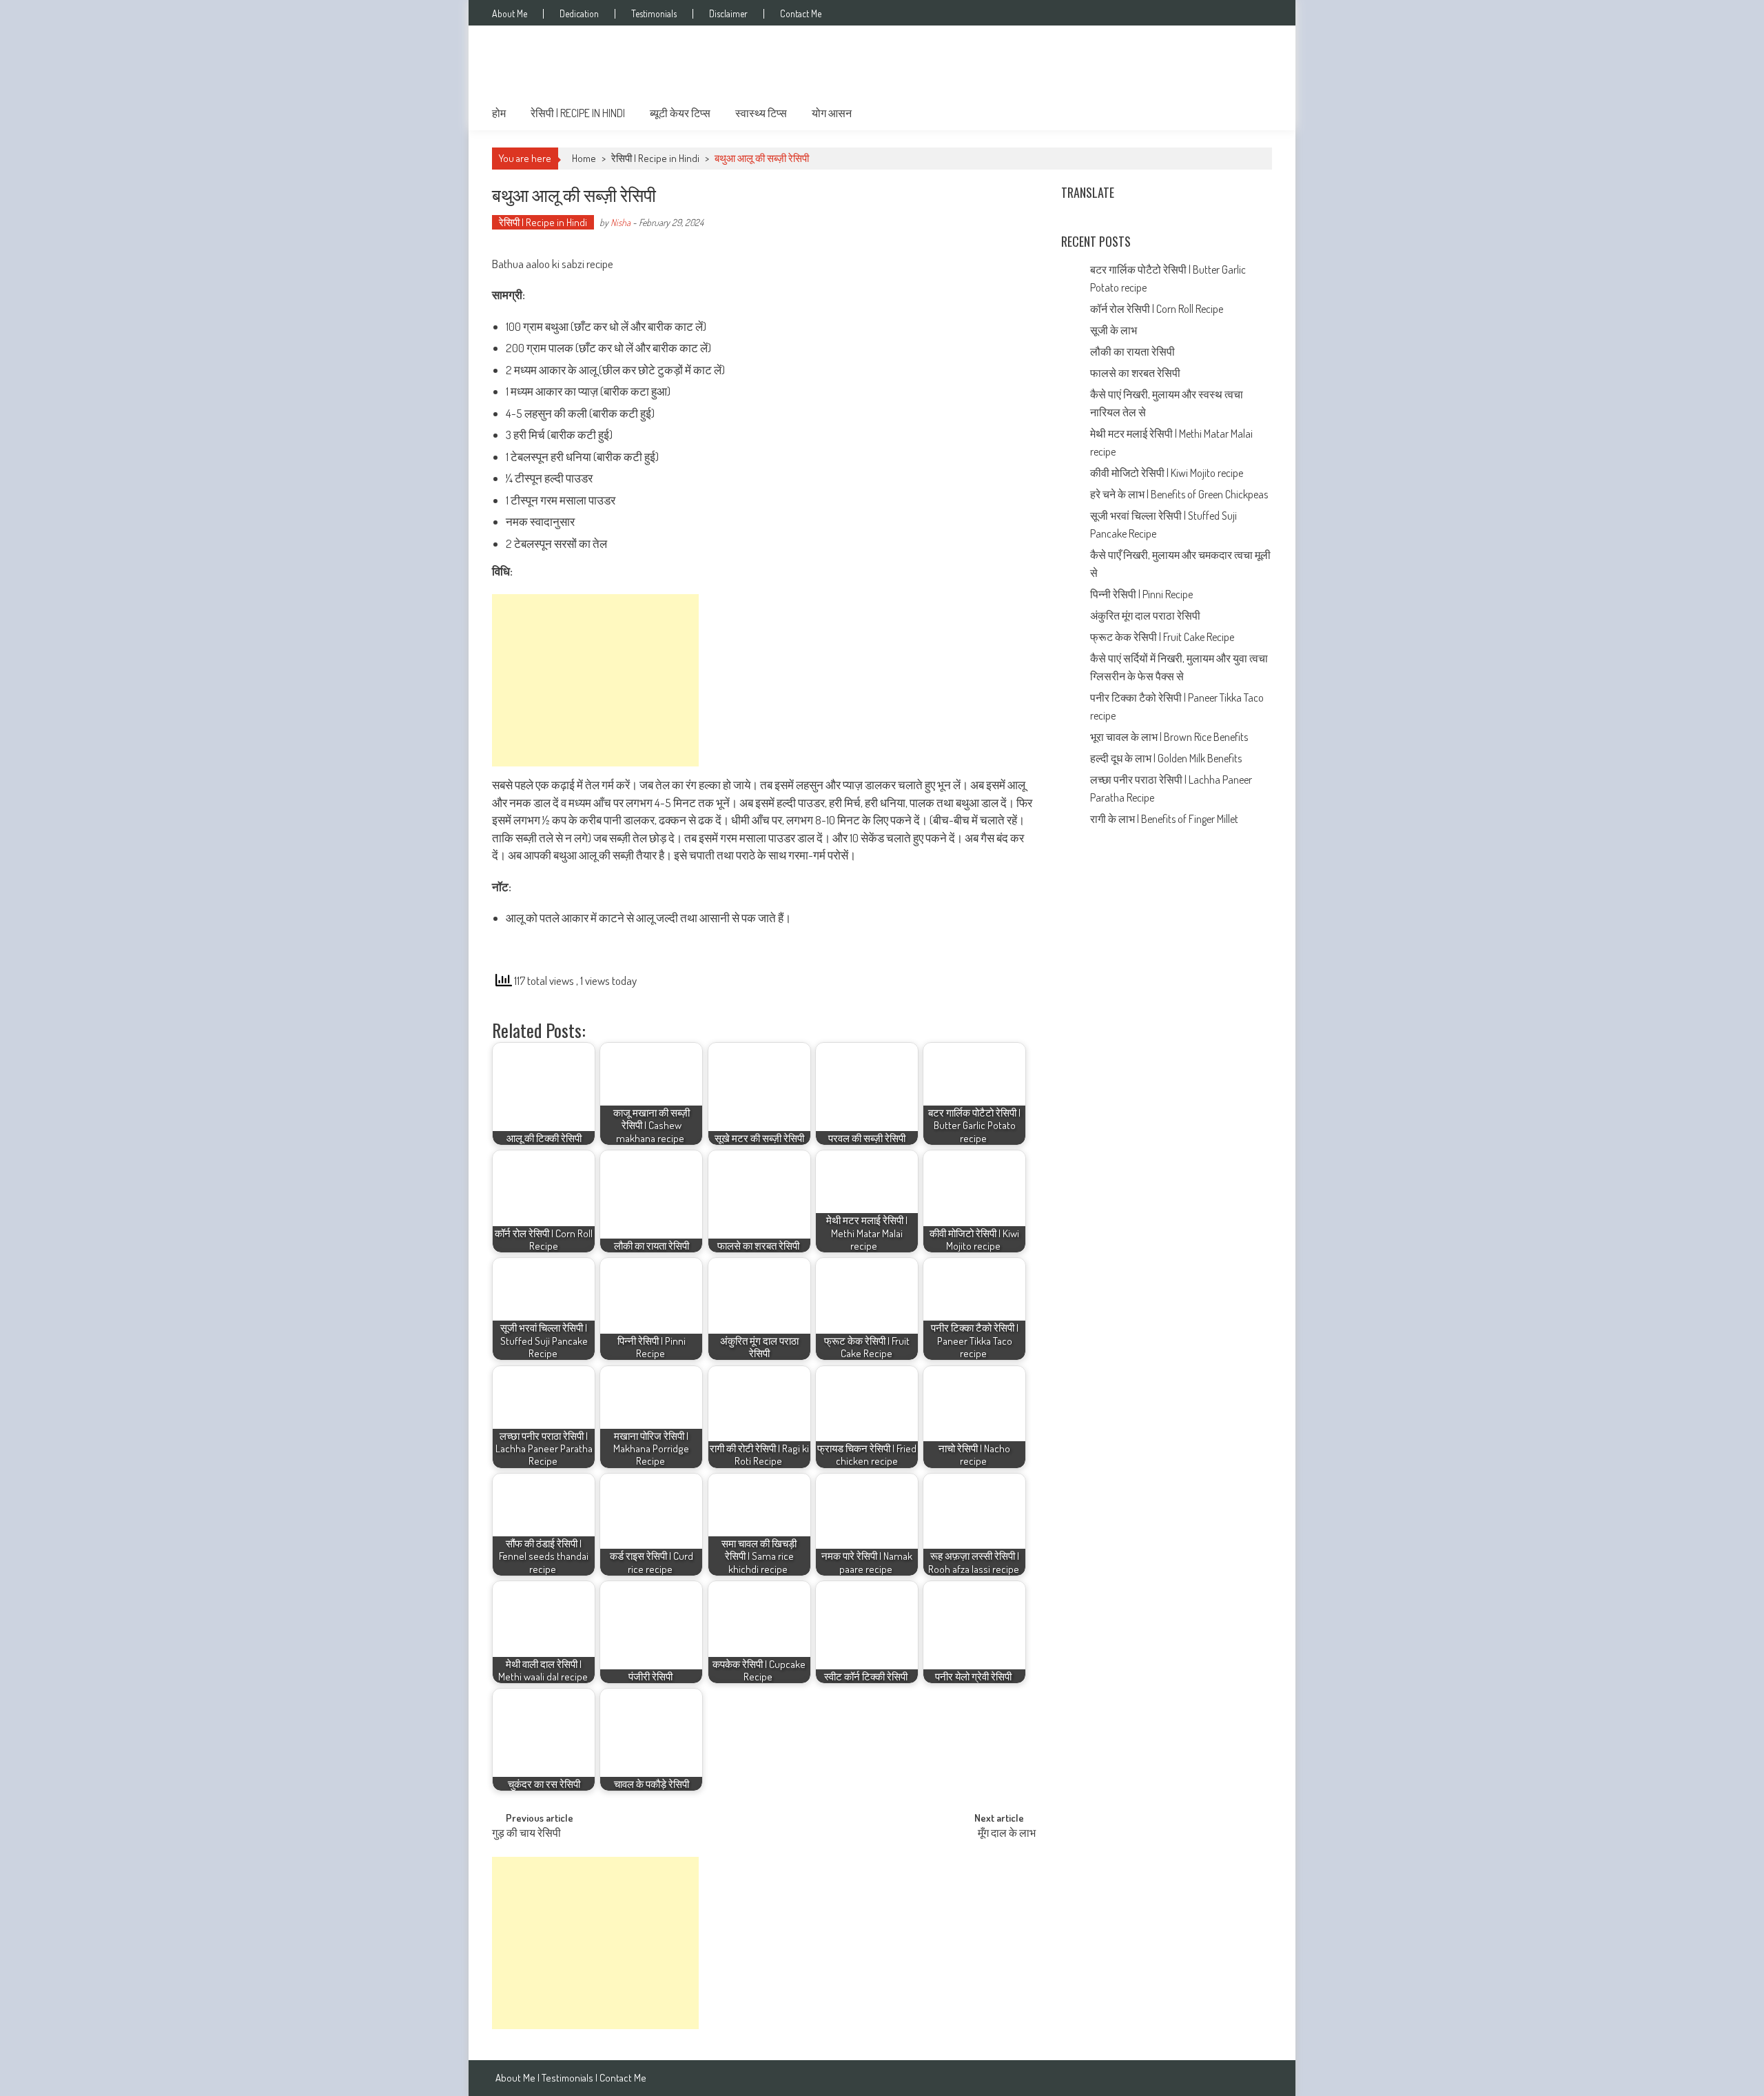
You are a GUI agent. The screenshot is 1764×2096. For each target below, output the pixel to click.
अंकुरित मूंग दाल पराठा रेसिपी (1145, 615)
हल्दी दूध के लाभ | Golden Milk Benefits (1167, 758)
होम (499, 113)
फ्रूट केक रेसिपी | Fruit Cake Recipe (1162, 637)
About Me (510, 14)
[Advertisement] (595, 680)
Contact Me (801, 14)
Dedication (579, 14)
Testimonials (654, 14)
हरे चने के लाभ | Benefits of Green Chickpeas (1180, 494)
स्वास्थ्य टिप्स (761, 113)
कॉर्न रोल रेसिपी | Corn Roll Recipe (1157, 309)
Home (584, 158)
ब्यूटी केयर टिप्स (680, 113)
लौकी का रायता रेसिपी (1132, 352)
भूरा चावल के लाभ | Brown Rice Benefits (1170, 737)
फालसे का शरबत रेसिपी (1136, 373)
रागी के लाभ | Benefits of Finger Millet (1164, 819)
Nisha (621, 222)
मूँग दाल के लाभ (1008, 1834)
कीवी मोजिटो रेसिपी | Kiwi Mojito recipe (1168, 473)
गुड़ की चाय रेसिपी (527, 1834)
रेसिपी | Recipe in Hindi (578, 113)
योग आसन (832, 113)
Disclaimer (728, 14)
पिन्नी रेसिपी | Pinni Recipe (1142, 594)
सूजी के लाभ (1115, 330)
